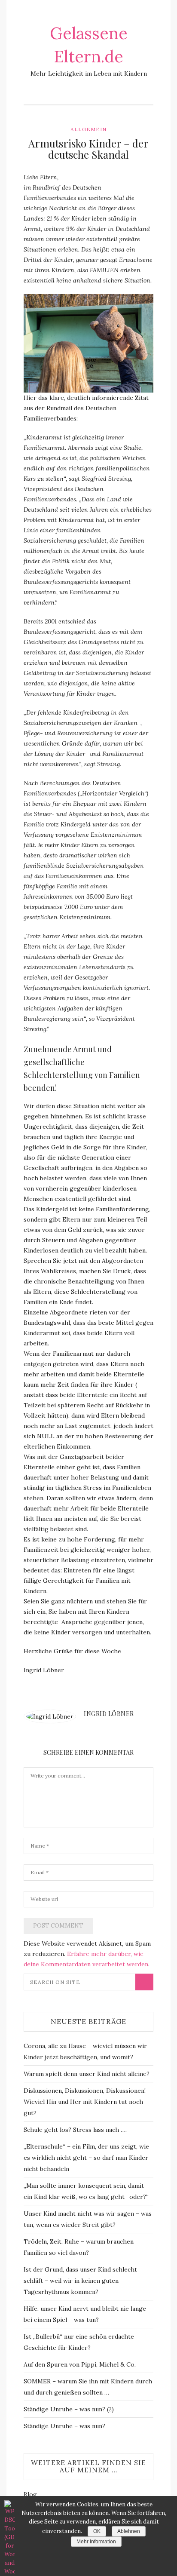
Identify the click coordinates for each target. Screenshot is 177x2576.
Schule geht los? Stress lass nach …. (75, 2130)
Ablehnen (129, 2531)
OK (97, 2531)
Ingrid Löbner (109, 1714)
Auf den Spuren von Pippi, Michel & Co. (80, 2364)
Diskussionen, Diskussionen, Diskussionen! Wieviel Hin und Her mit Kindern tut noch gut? (85, 2102)
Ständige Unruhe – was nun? (64, 2426)
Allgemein (88, 129)
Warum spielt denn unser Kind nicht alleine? (87, 2074)
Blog (30, 2494)
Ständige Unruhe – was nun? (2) (69, 2409)
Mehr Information (96, 2542)
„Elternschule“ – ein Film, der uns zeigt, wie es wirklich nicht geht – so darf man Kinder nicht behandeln (86, 2158)
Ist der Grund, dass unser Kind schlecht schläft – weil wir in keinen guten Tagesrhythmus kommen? (80, 2281)
